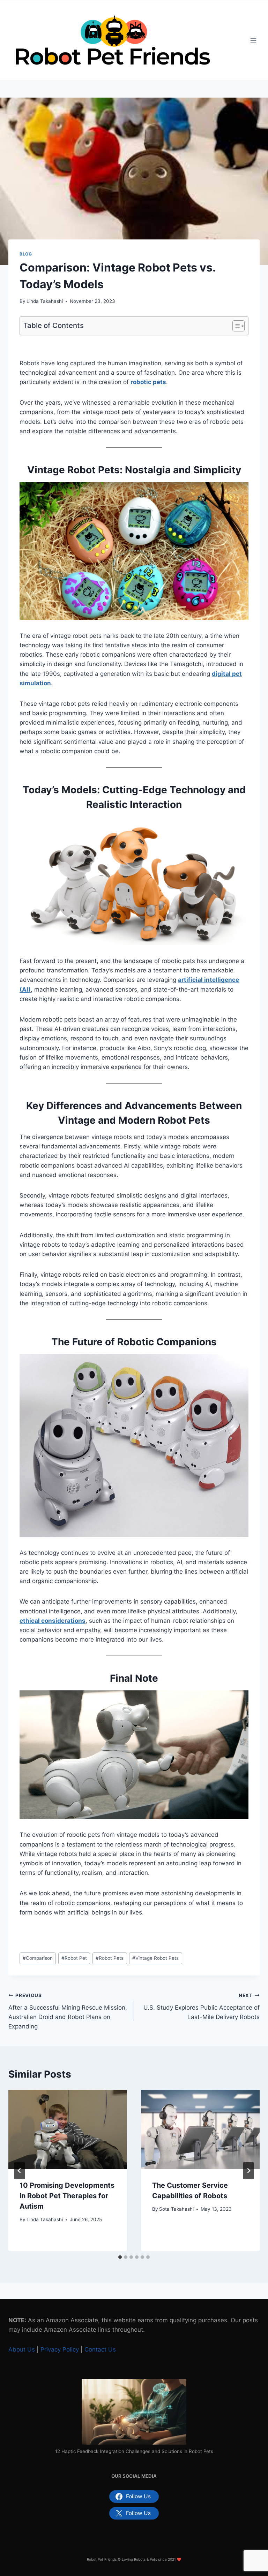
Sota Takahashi (176, 2209)
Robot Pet (74, 1958)
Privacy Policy (60, 2349)
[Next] (248, 2171)
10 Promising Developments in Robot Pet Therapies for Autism (67, 2196)
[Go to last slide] (20, 2171)
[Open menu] (253, 41)
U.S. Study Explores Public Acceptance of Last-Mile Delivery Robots (202, 2006)
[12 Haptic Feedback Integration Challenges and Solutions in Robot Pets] (134, 2412)
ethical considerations (53, 1621)
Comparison (38, 1958)
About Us (22, 2349)
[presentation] (68, 2129)
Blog (26, 254)
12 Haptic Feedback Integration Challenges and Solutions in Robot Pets (134, 2451)
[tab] (120, 2257)
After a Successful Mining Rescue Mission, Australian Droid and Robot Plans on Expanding (68, 2011)
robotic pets (148, 382)
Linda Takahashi (45, 301)
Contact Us (100, 2349)
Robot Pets (110, 1958)
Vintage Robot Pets (155, 1958)
